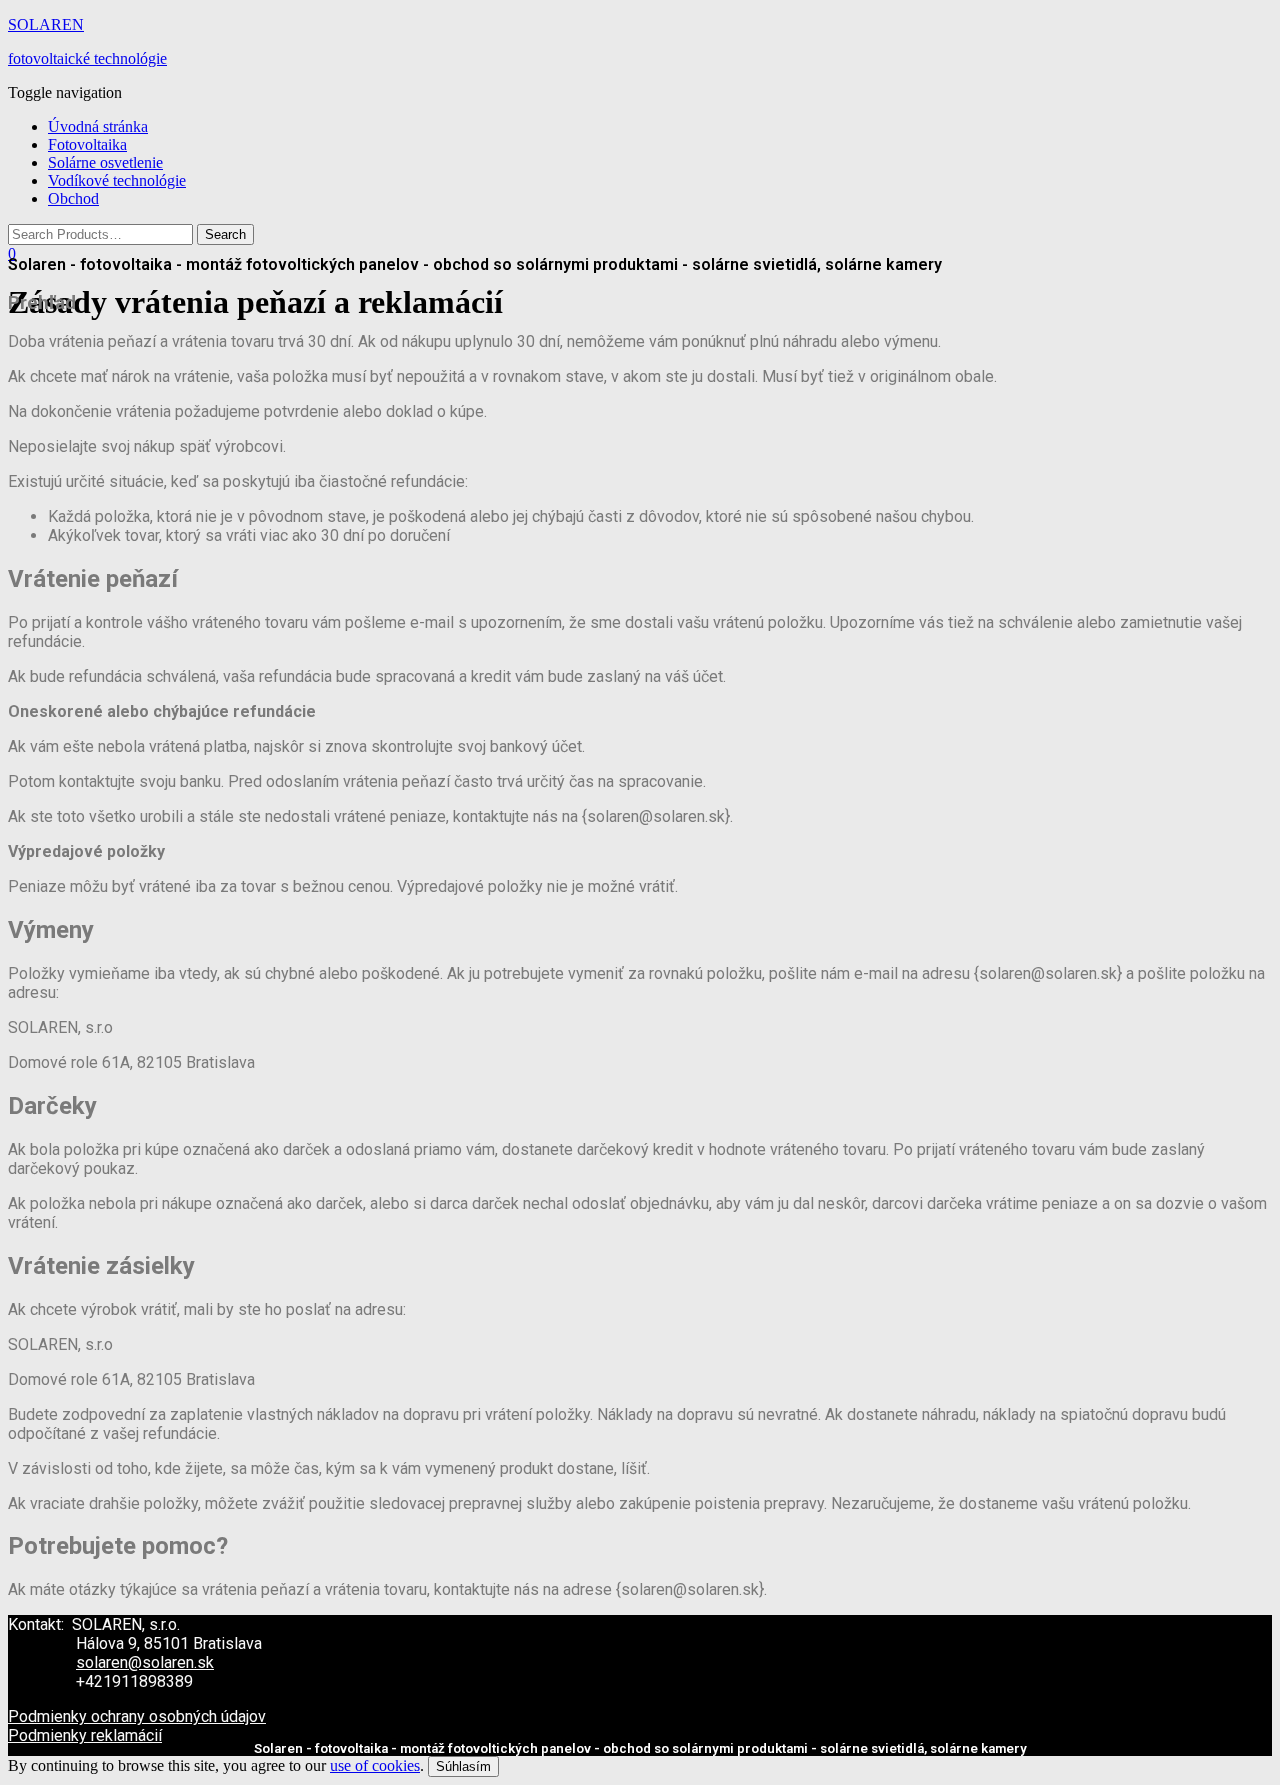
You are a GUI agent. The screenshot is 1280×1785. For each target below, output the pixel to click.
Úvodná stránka (98, 126)
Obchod (73, 198)
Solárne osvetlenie (105, 162)
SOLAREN (46, 24)
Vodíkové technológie (117, 180)
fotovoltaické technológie (87, 58)
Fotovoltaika (87, 144)
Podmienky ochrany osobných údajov (137, 1716)
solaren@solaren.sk (145, 1662)
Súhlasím (463, 1766)
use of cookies (375, 1765)
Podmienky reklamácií (85, 1735)
